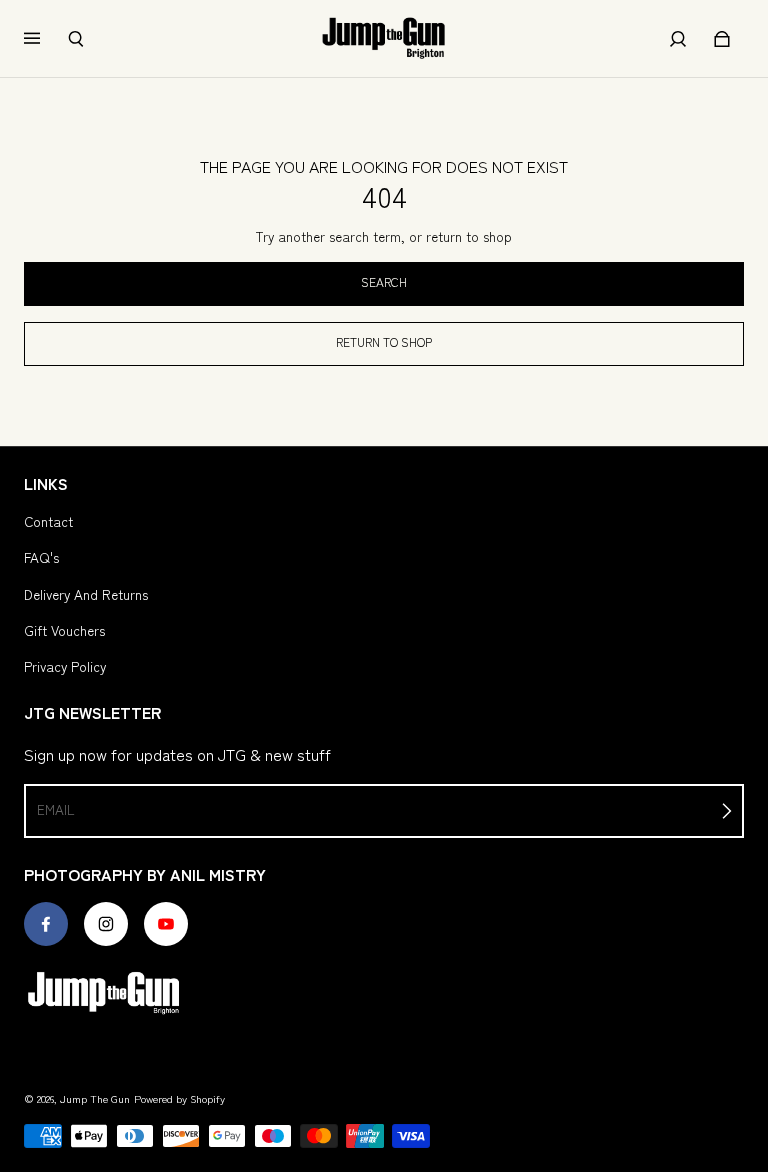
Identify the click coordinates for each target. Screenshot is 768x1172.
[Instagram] (106, 924)
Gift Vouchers (64, 630)
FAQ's (41, 557)
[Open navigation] (46, 39)
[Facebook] (46, 924)
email (55, 809)
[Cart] (722, 39)
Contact (48, 521)
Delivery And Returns (86, 594)
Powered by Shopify (179, 1098)
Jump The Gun (95, 1098)
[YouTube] (166, 924)
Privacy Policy (65, 666)
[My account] (678, 39)
